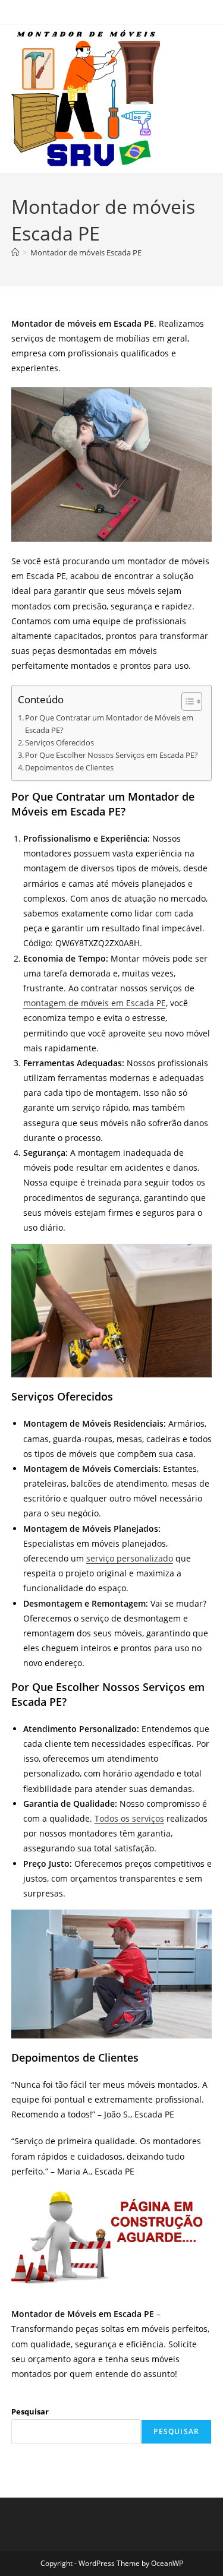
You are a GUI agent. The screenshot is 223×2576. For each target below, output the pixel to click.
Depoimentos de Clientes (69, 768)
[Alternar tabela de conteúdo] (186, 701)
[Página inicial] (15, 252)
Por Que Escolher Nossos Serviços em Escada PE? (111, 755)
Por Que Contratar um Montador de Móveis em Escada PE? (109, 724)
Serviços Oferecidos (59, 743)
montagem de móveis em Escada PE (95, 1003)
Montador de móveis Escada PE (86, 252)
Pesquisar (30, 2411)
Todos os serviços (129, 1818)
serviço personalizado (130, 1558)
